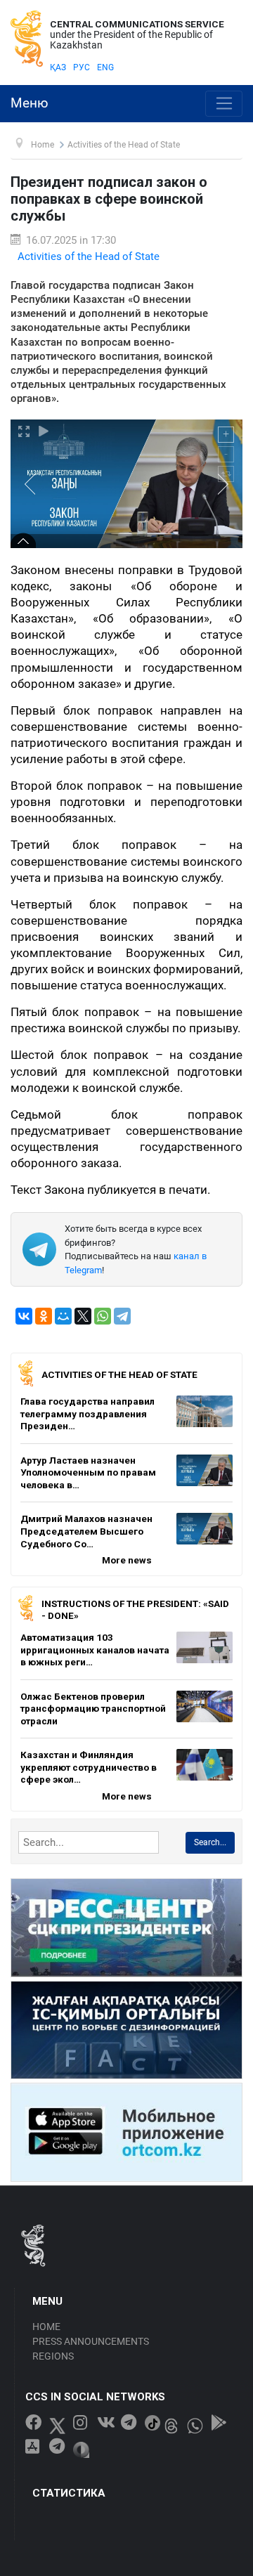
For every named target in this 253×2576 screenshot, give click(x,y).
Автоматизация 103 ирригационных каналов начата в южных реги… (95, 1650)
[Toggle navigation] (224, 104)
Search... (210, 1842)
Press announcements (91, 2341)
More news (127, 1560)
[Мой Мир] (63, 1316)
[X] (83, 1316)
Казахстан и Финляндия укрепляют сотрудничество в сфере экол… (89, 1767)
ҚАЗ (58, 67)
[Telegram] (122, 1316)
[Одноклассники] (44, 1316)
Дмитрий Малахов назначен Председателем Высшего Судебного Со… (86, 1531)
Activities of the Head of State (89, 256)
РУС (82, 67)
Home (46, 2327)
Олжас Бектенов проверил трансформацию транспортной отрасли (93, 1709)
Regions (53, 2356)
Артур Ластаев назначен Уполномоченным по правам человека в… (88, 1472)
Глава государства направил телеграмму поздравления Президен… (87, 1413)
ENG (105, 67)
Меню (30, 103)
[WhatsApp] (103, 1316)
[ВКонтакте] (24, 1316)
